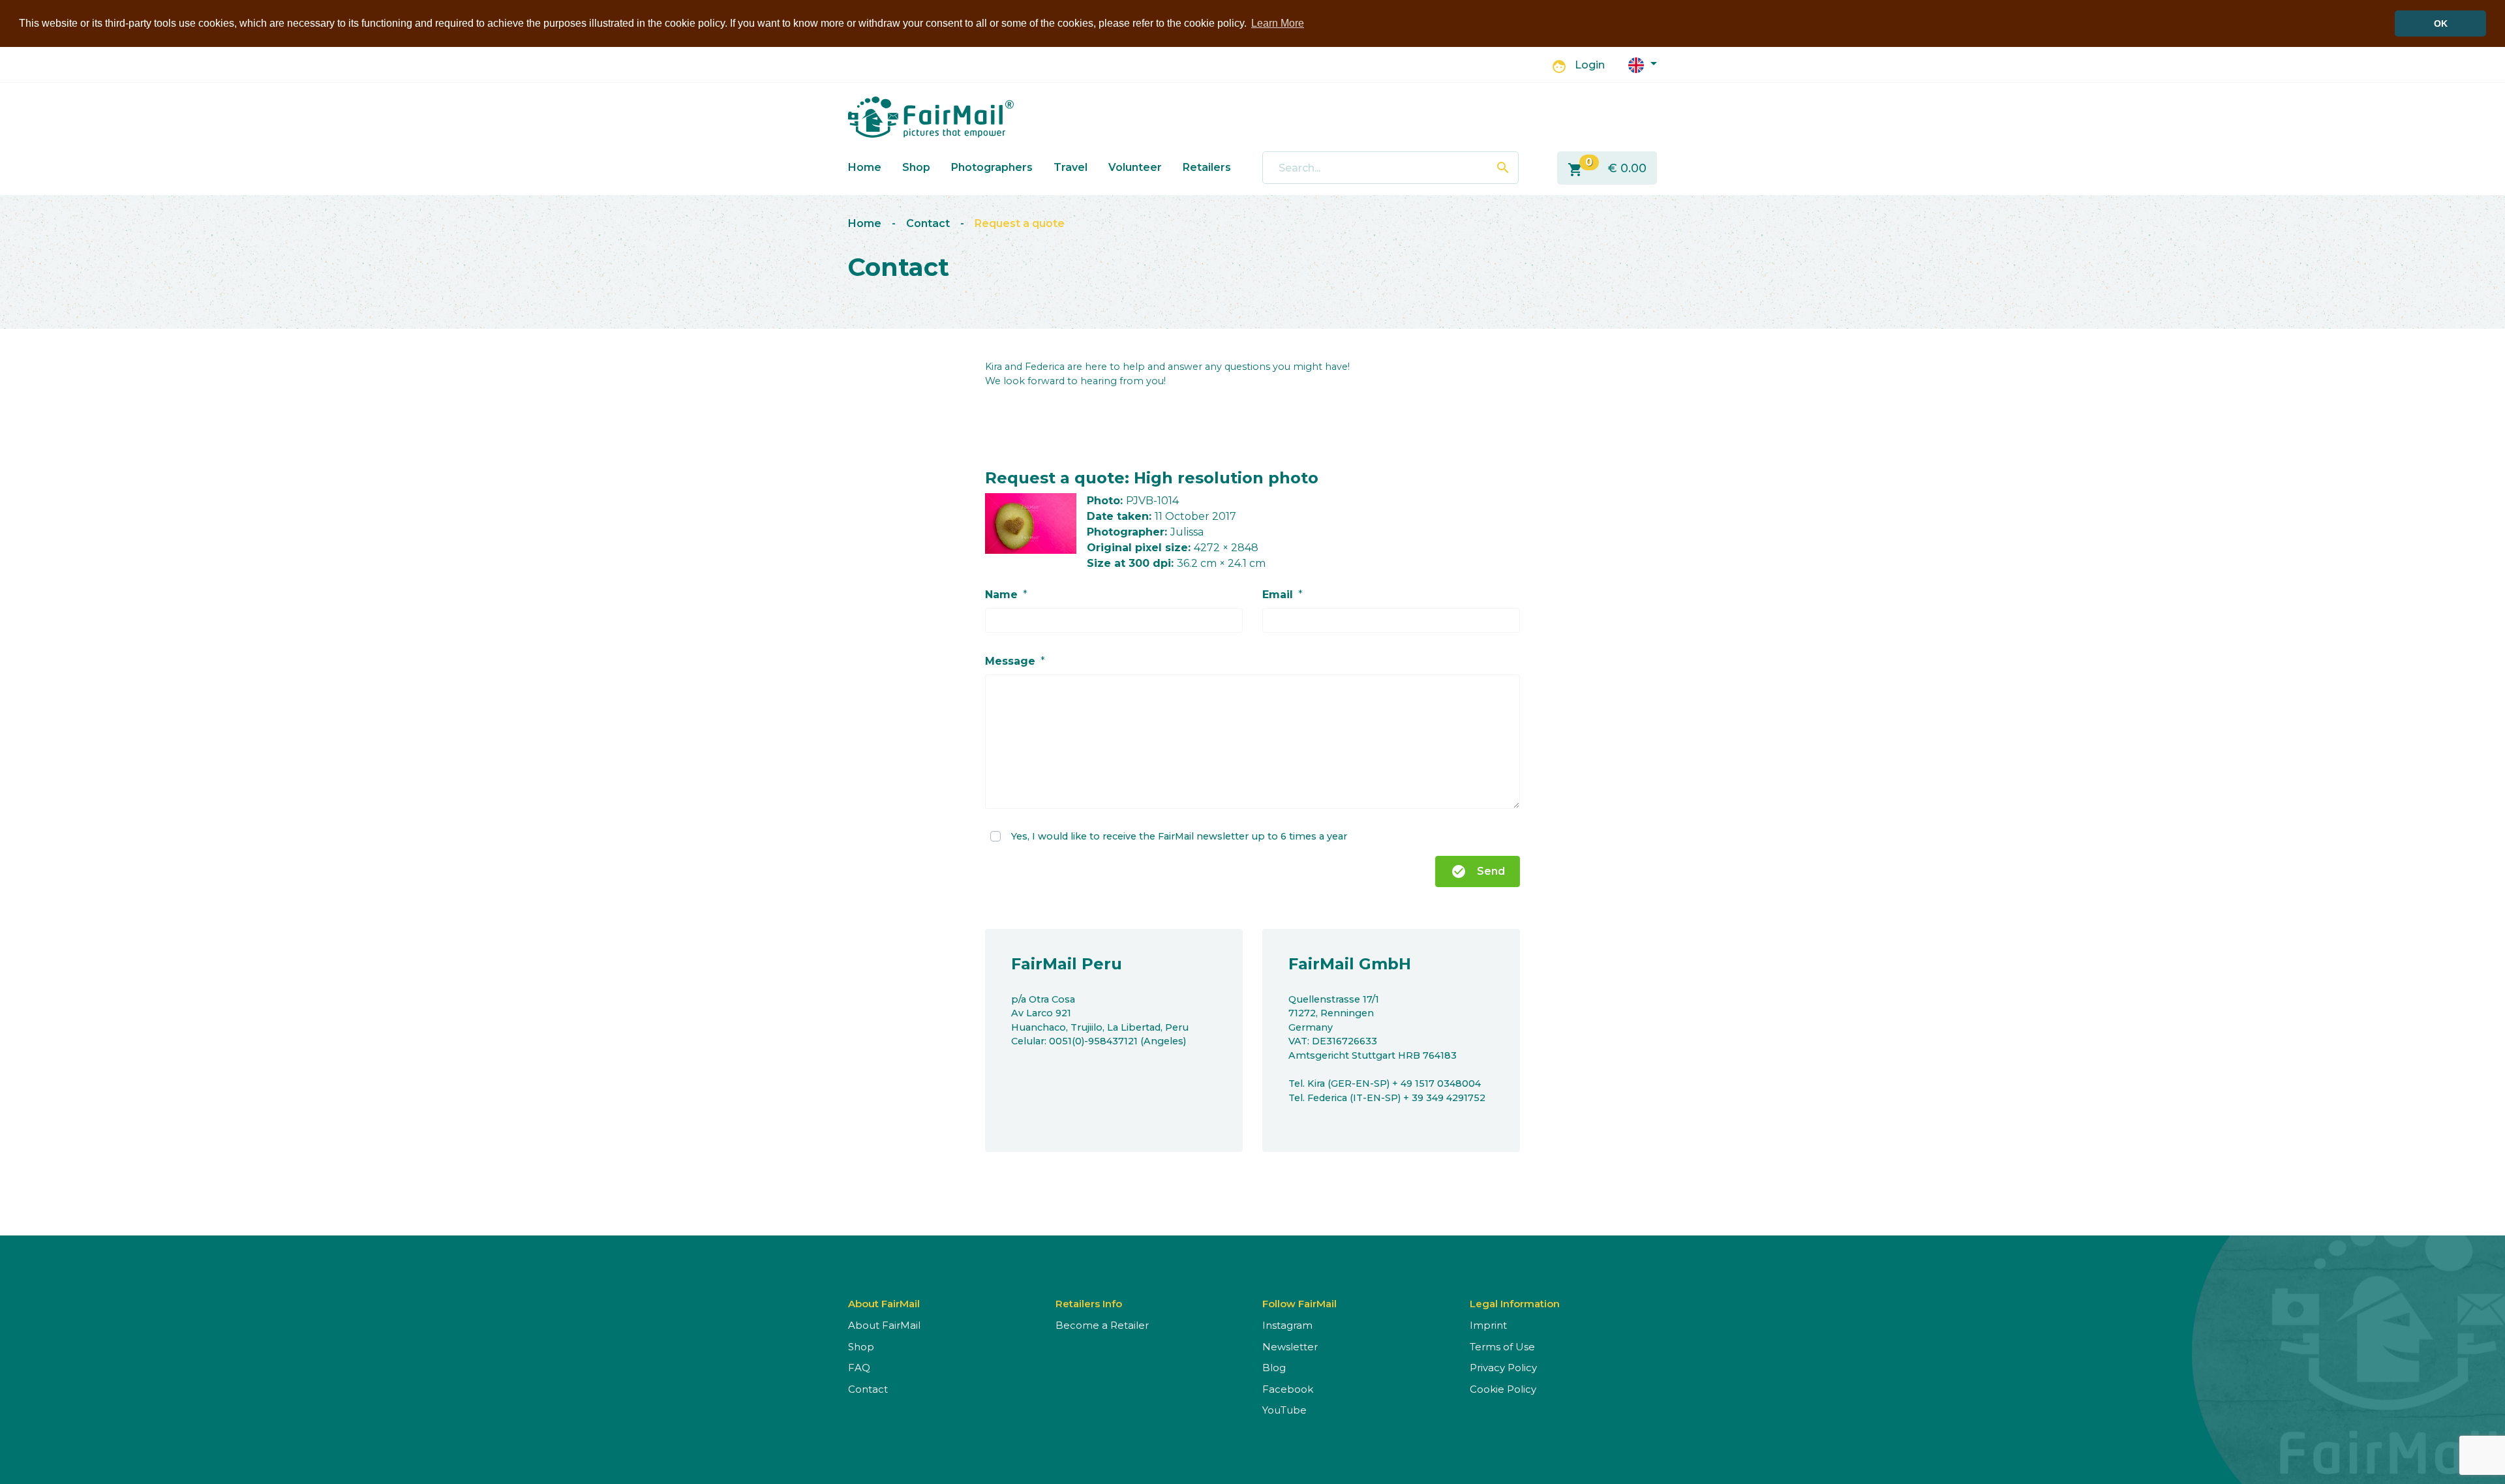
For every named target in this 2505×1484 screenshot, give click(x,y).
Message (1010, 661)
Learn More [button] (1278, 23)
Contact (928, 223)
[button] (1643, 64)
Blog (1274, 1368)
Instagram (1287, 1325)
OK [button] (2441, 23)
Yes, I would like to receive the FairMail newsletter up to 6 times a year (1179, 836)
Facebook (1288, 1389)
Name (1001, 595)
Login (1590, 65)
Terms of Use (1502, 1347)
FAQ (859, 1368)
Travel (1070, 167)
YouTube (1284, 1410)
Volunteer (1135, 167)
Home (865, 167)
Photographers (992, 167)
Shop (916, 167)
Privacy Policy (1503, 1368)
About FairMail (884, 1325)
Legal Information (1515, 1304)
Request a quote (1020, 223)
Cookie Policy (1503, 1389)
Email (1278, 595)
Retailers (1207, 167)
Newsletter (1290, 1347)
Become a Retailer (1102, 1325)
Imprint (1488, 1325)
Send (1478, 871)
